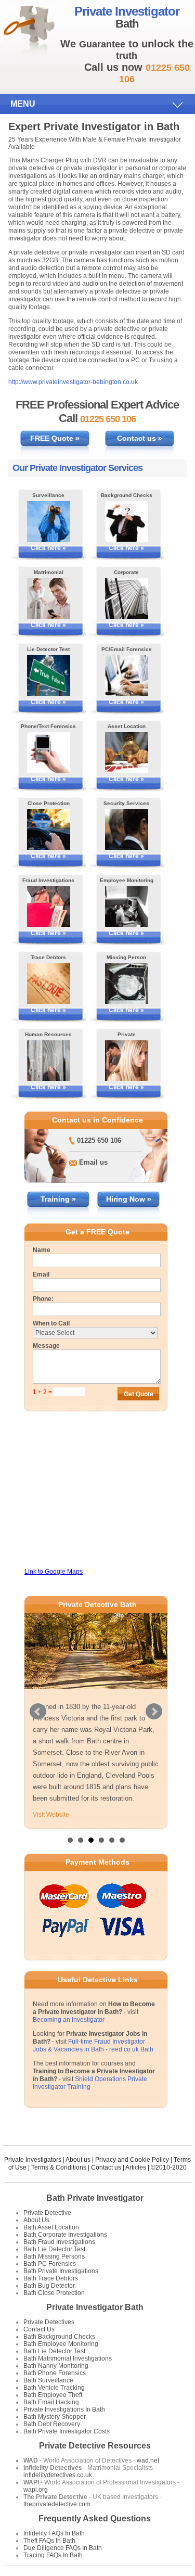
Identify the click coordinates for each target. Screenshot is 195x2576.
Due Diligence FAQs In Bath (63, 2548)
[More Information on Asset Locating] (127, 753)
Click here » (48, 548)
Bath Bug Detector (49, 2286)
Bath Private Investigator (95, 2198)
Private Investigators (33, 2160)
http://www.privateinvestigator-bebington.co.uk (73, 382)
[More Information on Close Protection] (49, 830)
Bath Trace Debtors (51, 2278)
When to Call (51, 1323)
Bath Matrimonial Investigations (68, 2358)
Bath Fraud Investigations (59, 2242)
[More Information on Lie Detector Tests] (49, 675)
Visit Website (51, 1815)
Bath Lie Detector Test (54, 2249)
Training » (58, 1199)
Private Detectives (49, 2322)
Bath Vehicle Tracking (54, 2388)
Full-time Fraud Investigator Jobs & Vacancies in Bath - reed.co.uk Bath (93, 2045)
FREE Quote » (55, 438)
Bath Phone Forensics (55, 2373)
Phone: (43, 1299)
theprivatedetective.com (57, 2504)
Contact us (106, 2167)
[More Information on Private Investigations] (127, 1061)
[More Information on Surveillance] (49, 521)
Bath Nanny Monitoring (56, 2366)
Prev (38, 1712)
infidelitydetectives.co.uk (58, 2475)
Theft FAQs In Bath (49, 2541)
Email (41, 1274)
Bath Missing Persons (54, 2256)
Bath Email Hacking (51, 2402)
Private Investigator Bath (95, 2307)
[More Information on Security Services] (127, 830)
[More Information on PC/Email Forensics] (127, 675)
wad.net (148, 2460)
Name (42, 1250)
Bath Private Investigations (61, 2271)
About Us (36, 2220)
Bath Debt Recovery (52, 2424)
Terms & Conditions (59, 2167)
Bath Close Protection (54, 2293)
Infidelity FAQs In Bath (54, 2533)
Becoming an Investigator (69, 2020)
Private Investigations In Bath (64, 2409)
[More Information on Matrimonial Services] (49, 598)
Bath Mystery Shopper (55, 2417)
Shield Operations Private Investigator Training (90, 2083)
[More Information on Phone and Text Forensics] (49, 753)
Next (154, 1712)
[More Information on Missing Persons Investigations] (127, 984)
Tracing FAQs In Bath (53, 2555)
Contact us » (140, 438)
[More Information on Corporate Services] (127, 598)
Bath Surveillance (48, 2380)
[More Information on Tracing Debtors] (49, 984)
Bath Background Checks (59, 2337)
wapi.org (36, 2490)
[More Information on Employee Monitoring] (127, 907)
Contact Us (39, 2329)
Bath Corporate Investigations (65, 2235)
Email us (93, 1162)
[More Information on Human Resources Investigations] (49, 1061)
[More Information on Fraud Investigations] (49, 907)
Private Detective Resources (95, 2446)
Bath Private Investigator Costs (67, 2431)
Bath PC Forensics (50, 2264)
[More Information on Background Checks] (127, 521)
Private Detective (47, 2213)
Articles (136, 2167)
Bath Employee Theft (53, 2395)
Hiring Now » (129, 1199)
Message (46, 1346)
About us (78, 2160)
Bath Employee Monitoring (61, 2344)
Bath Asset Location (51, 2227)
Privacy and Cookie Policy (132, 2160)
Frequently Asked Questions (95, 2518)
